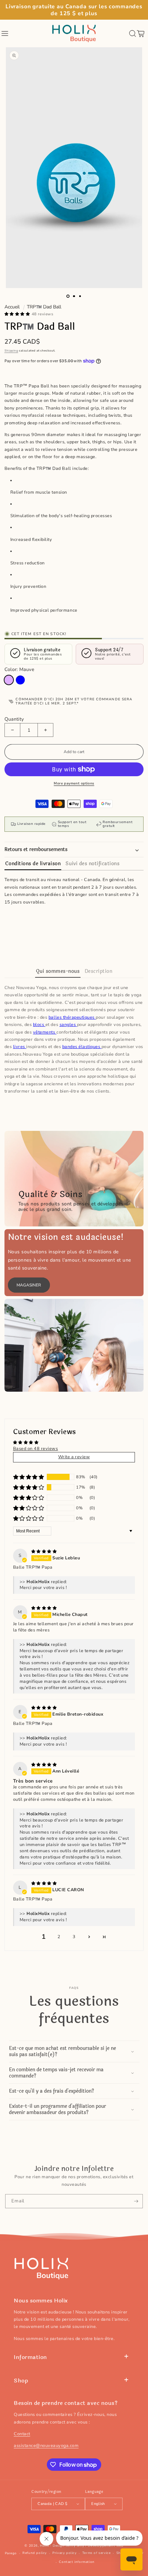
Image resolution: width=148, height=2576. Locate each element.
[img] (44, 1551)
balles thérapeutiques (72, 1017)
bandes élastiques (82, 1047)
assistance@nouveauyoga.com (46, 2446)
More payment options (74, 783)
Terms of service (97, 2553)
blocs (39, 1025)
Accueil (12, 307)
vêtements (45, 1032)
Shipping (11, 351)
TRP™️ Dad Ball (44, 307)
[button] (5, 33)
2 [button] (59, 1937)
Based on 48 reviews (36, 1449)
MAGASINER (29, 1285)
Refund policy (35, 2553)
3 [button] (74, 1937)
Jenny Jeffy (75, 2546)
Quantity (14, 719)
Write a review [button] (74, 1457)
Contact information (77, 2562)
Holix (44, 2546)
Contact (22, 2434)
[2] (74, 296)
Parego (11, 2553)
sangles (68, 1025)
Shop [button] (21, 2381)
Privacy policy (64, 2553)
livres (20, 1047)
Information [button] (30, 2357)
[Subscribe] (136, 2201)
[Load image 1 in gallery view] (68, 296)
